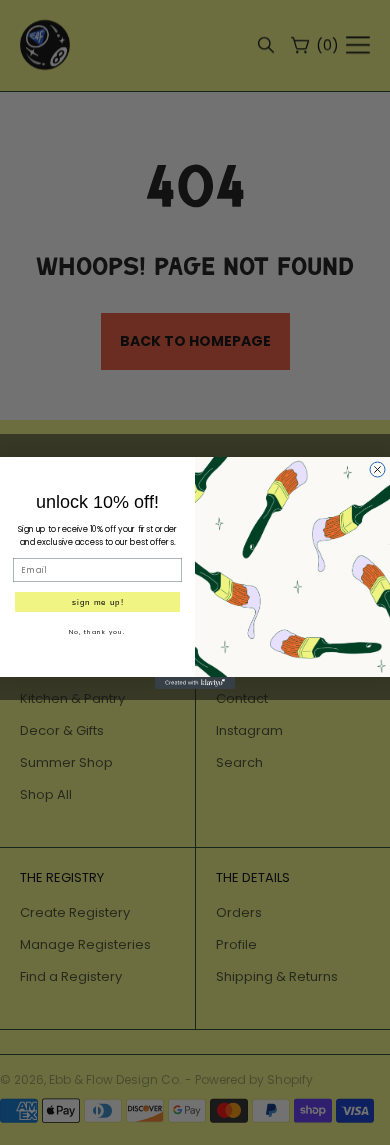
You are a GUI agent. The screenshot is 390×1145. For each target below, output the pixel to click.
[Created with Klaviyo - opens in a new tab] (195, 683)
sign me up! (98, 601)
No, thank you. (97, 631)
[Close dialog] (377, 469)
